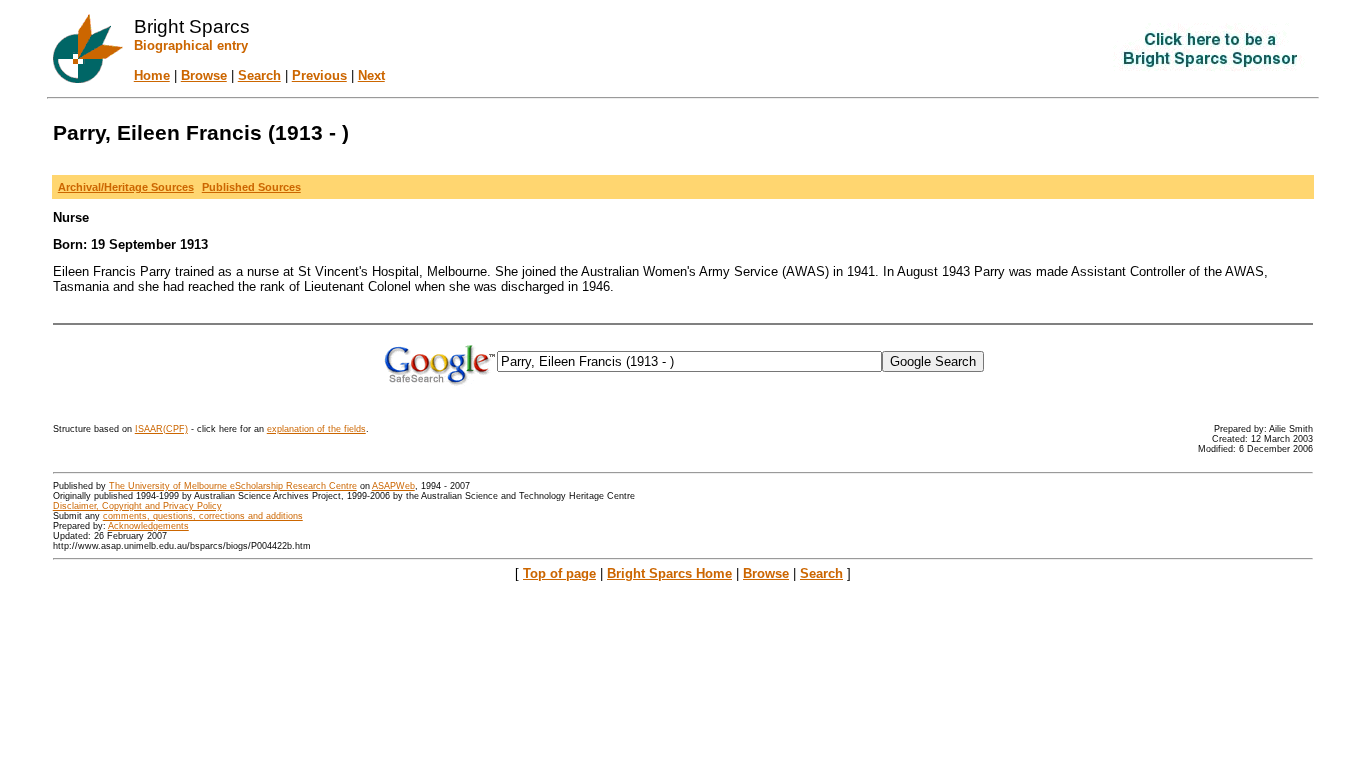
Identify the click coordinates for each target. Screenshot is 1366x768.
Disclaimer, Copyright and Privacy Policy (137, 506)
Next (371, 75)
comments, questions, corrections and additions (203, 516)
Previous (319, 75)
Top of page (559, 573)
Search (259, 75)
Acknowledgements (148, 526)
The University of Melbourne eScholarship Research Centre (233, 486)
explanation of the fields (316, 429)
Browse (204, 75)
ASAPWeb (393, 486)
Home (152, 75)
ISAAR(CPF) (161, 429)
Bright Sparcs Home (669, 573)
